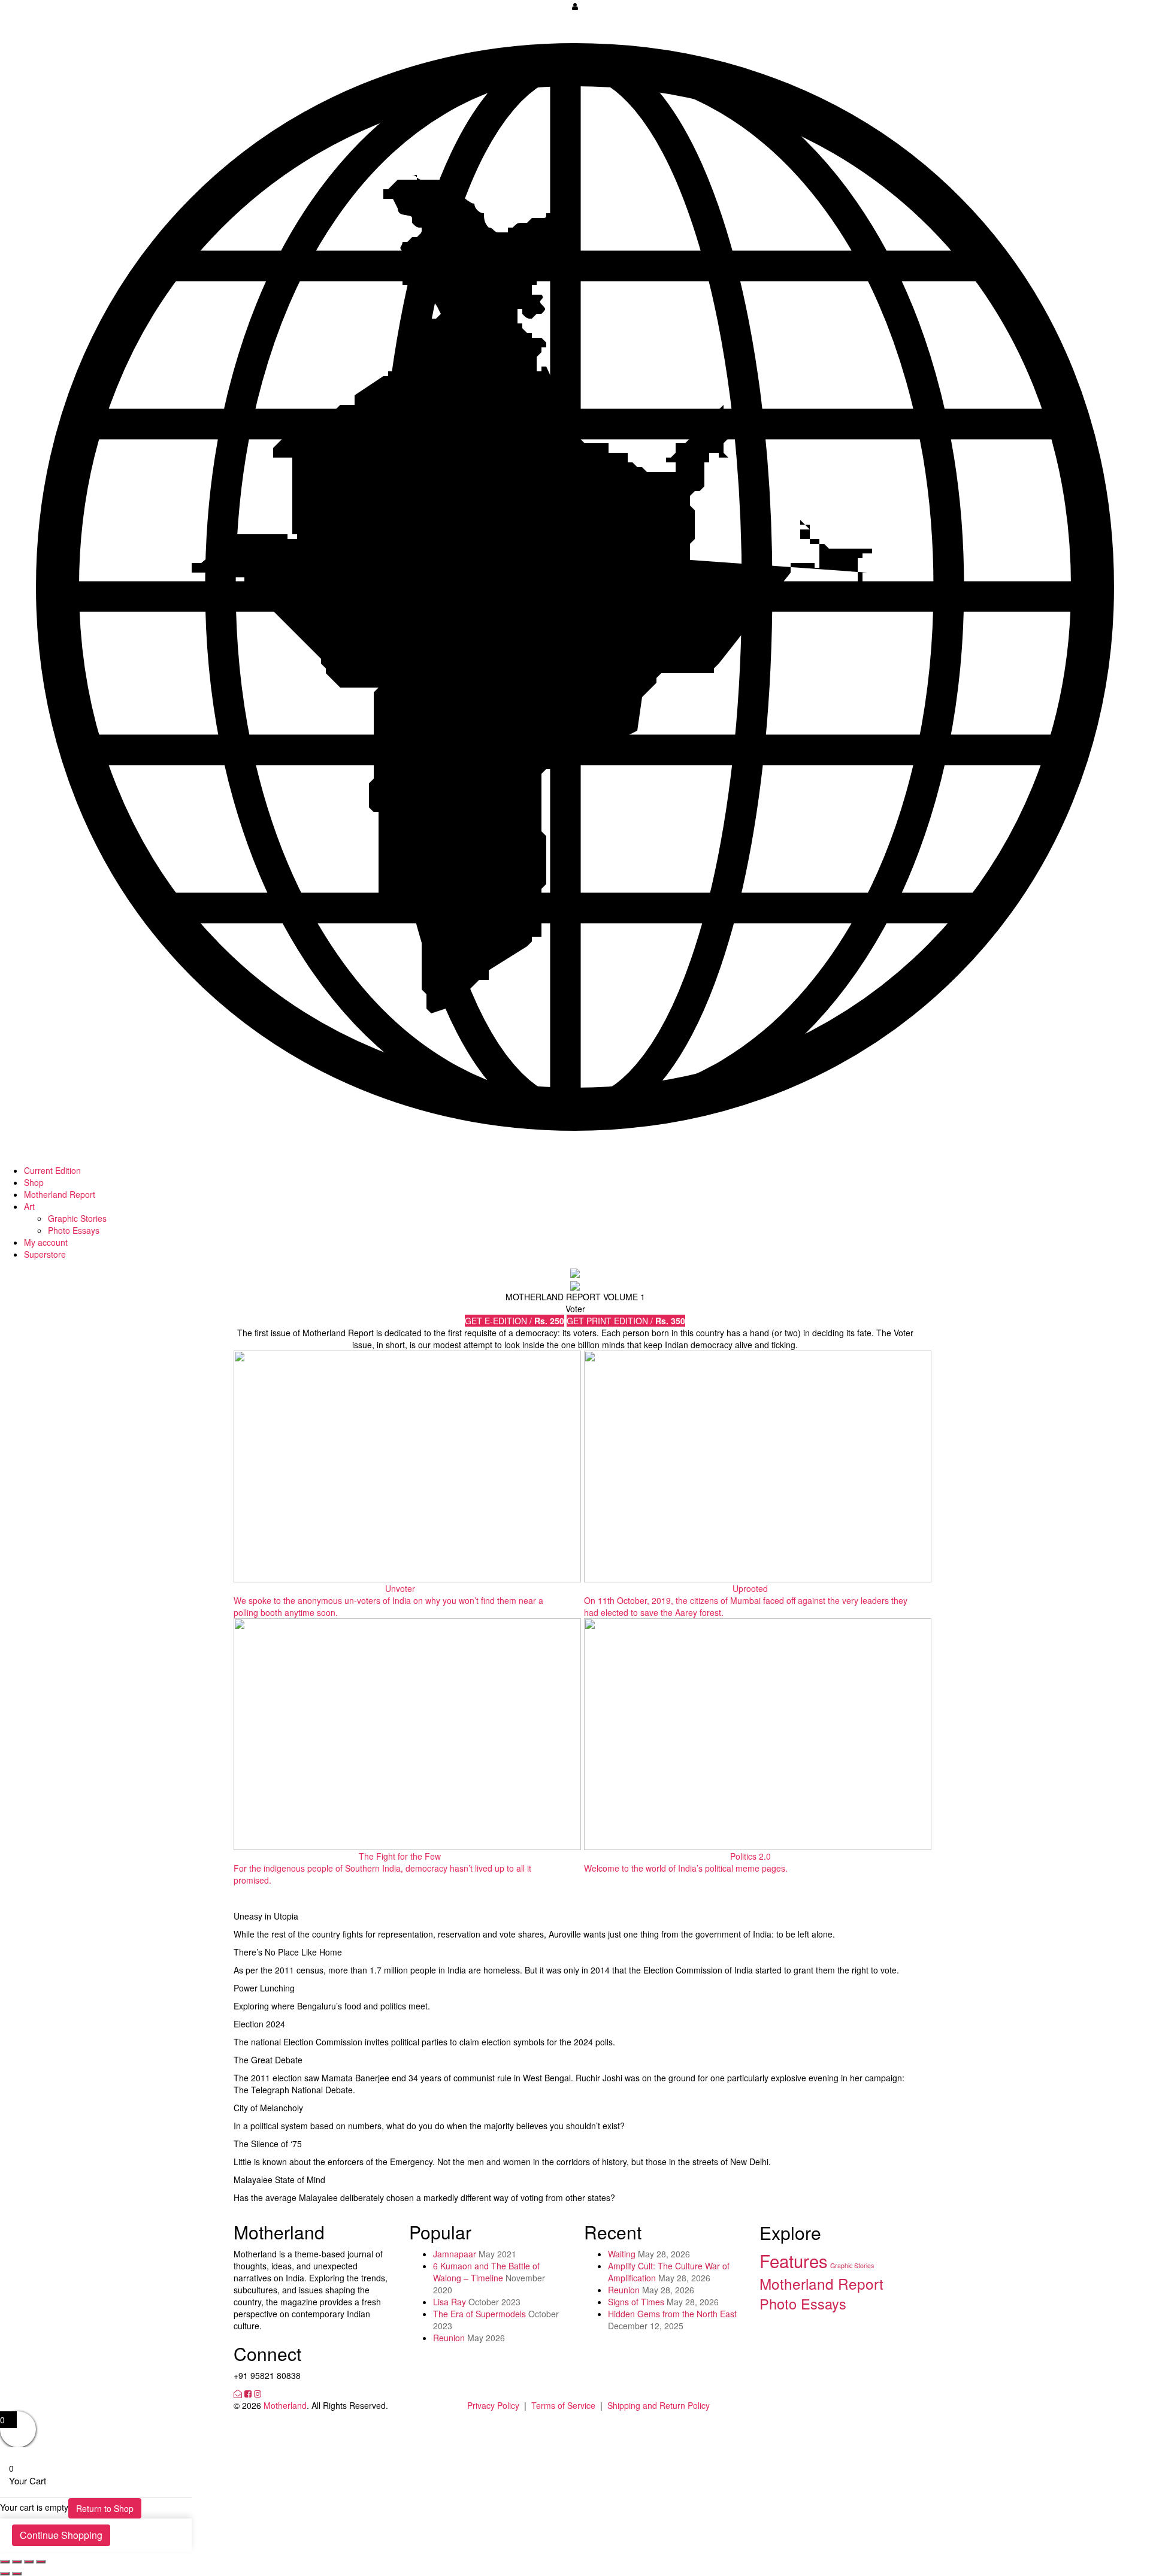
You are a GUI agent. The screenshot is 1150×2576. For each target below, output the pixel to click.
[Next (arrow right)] (17, 2574)
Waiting (622, 2254)
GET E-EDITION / (515, 1321)
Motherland (285, 2405)
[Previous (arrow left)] (5, 2574)
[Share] (17, 2562)
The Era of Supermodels (479, 2314)
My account (46, 1242)
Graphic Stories (77, 1218)
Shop (34, 1182)
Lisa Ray (450, 2302)
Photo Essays (74, 1230)
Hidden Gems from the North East (672, 2314)
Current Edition (52, 1170)
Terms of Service (563, 2405)
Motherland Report (60, 1194)
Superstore (45, 1254)
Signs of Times (636, 2302)
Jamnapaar (455, 2254)
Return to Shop (105, 2508)
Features (794, 2260)
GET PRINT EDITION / (626, 1321)
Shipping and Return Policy (659, 2405)
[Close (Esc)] (5, 2562)
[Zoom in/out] (41, 2562)
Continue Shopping (61, 2535)
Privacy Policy (493, 2405)
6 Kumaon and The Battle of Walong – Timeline (486, 2272)
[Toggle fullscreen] (29, 2562)
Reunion (449, 2338)
